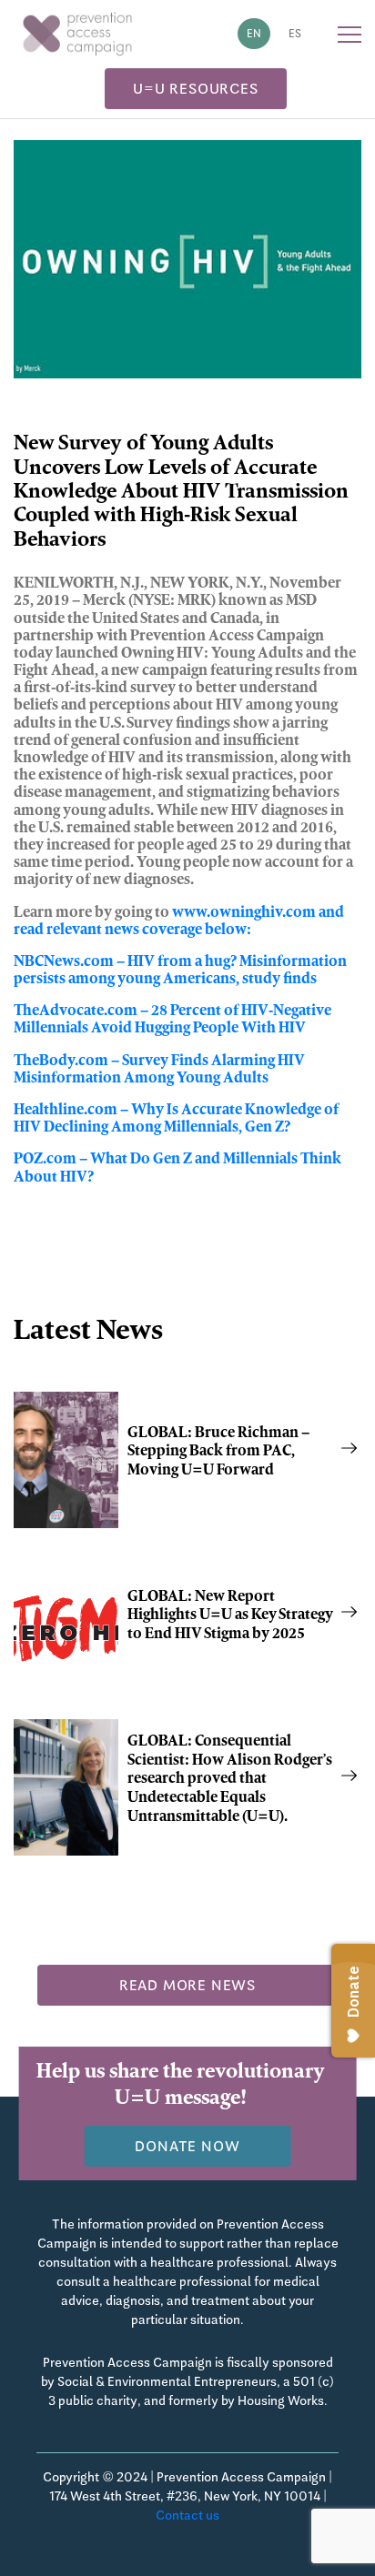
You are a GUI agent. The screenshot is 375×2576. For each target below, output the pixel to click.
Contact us (187, 2515)
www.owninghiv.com (244, 913)
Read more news (187, 1985)
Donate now (187, 2146)
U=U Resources (195, 89)
